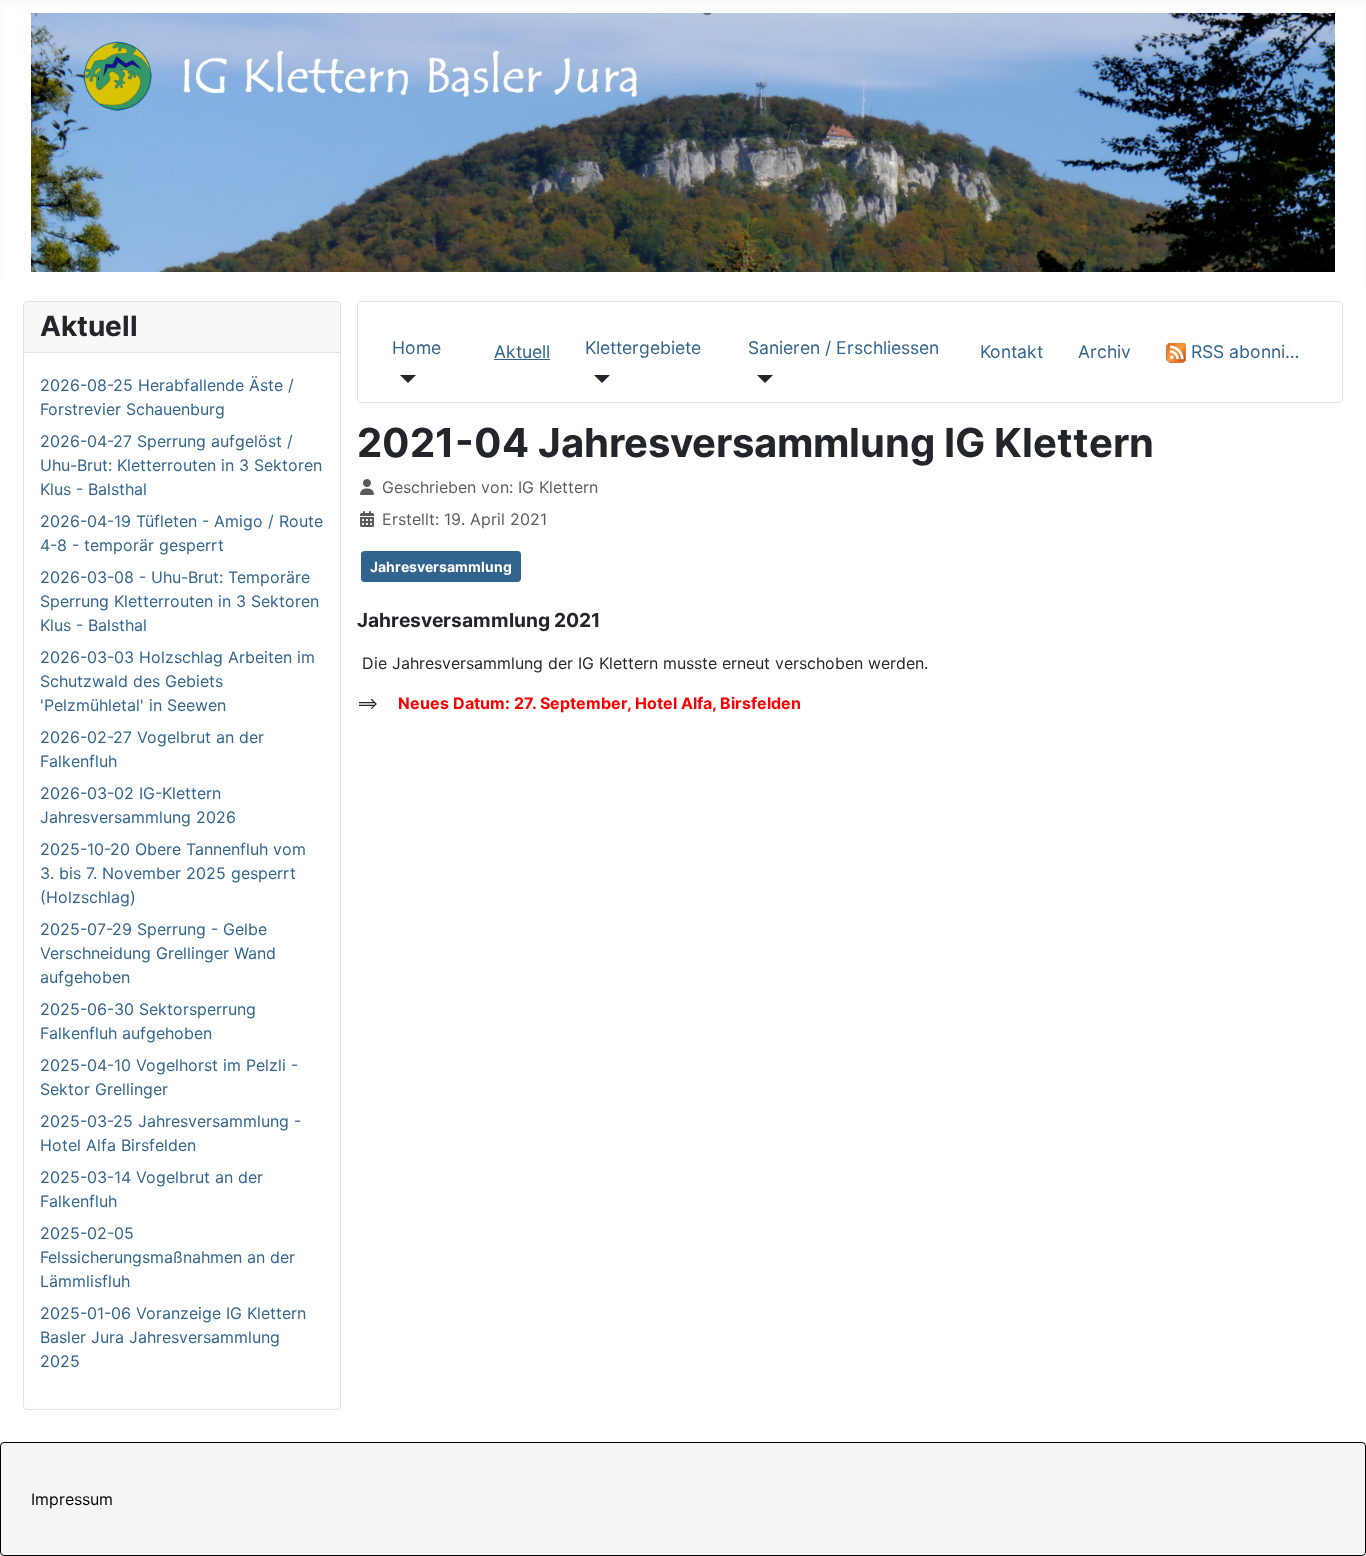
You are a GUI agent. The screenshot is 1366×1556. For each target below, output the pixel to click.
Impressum (72, 1499)
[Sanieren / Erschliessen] (760, 378)
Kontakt (1011, 351)
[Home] (404, 378)
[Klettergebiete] (597, 378)
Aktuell (522, 351)
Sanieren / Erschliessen (843, 347)
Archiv (1104, 351)
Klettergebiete (643, 347)
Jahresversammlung (441, 566)
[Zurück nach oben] (1331, 1519)
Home (416, 347)
